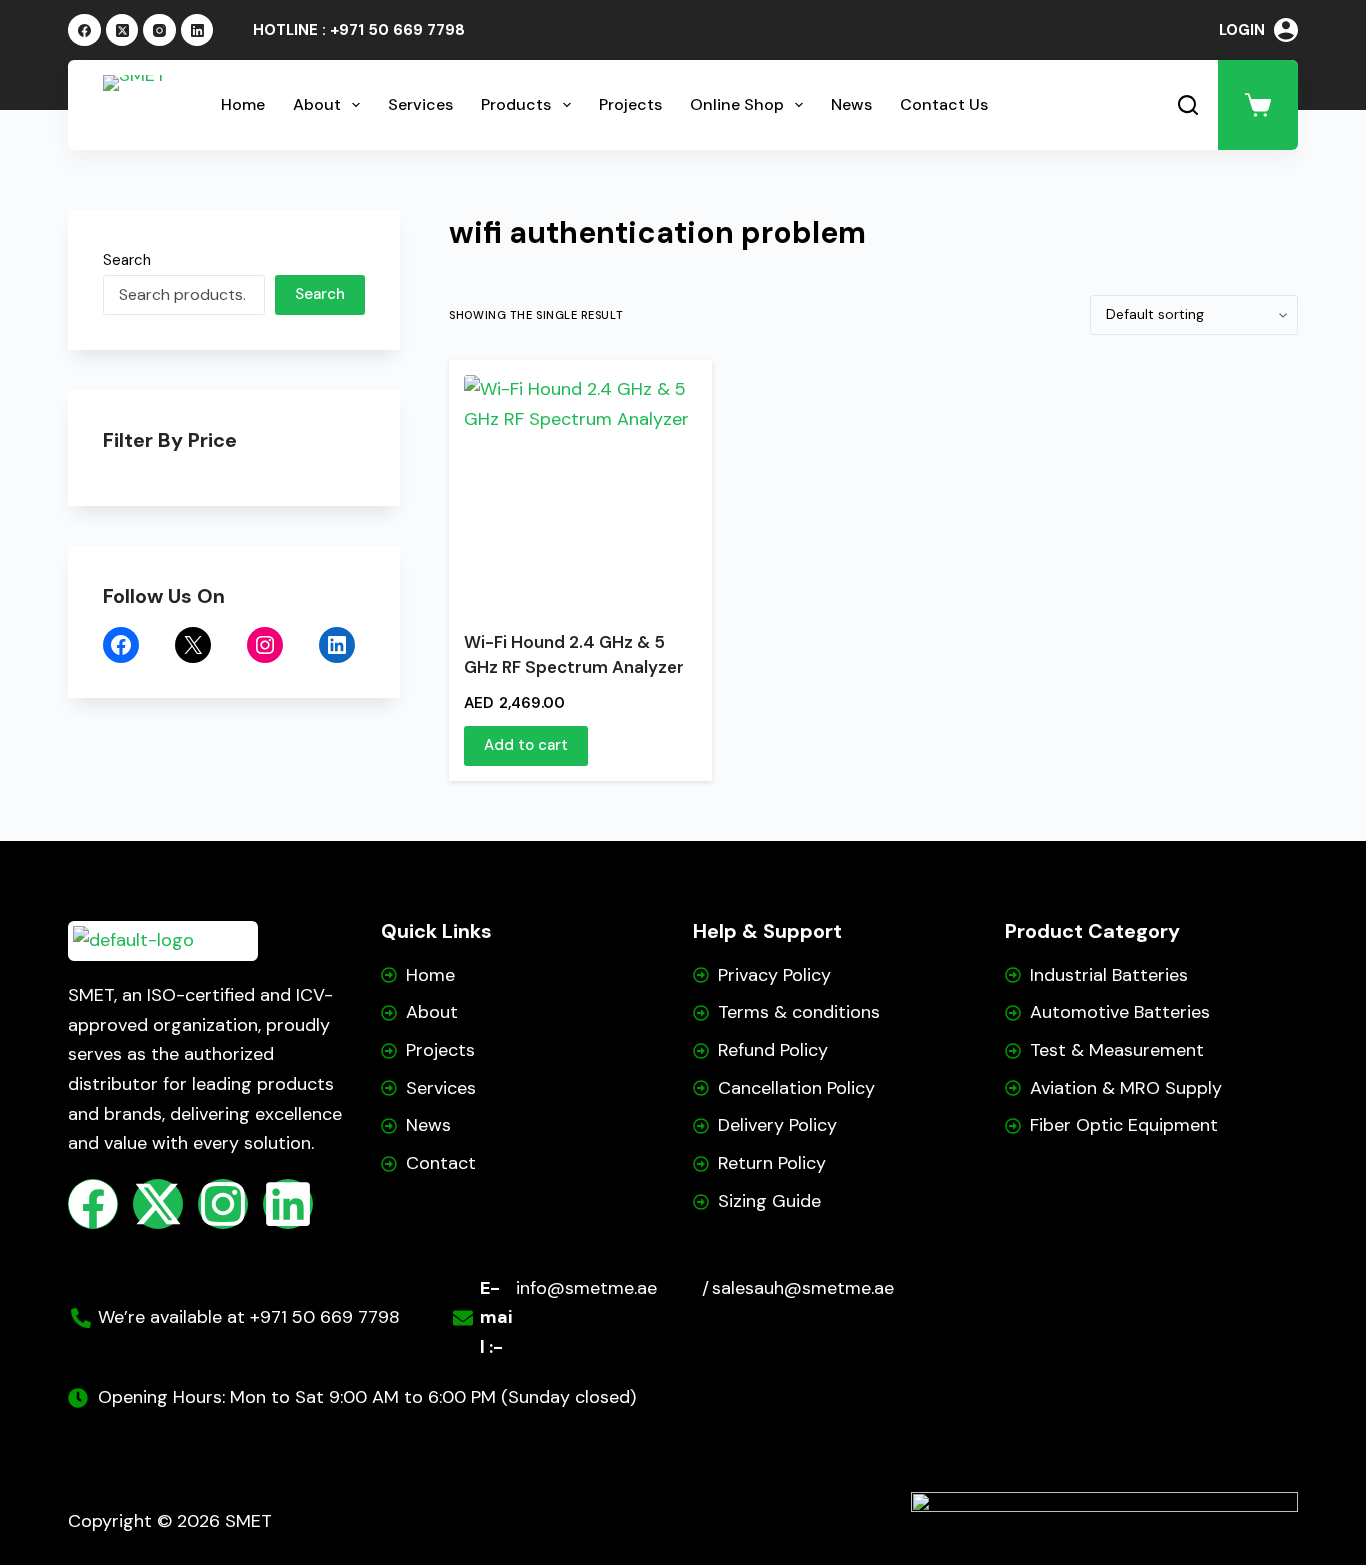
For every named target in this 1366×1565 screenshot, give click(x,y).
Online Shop (737, 104)
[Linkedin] (288, 1204)
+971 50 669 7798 (397, 30)
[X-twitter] (158, 1204)
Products (516, 104)
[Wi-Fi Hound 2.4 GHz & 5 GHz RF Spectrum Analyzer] (580, 475)
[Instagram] (159, 30)
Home (243, 104)
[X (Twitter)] (122, 30)
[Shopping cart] (1258, 105)
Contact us (944, 104)
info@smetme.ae (586, 1288)
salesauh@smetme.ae (803, 1288)
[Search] (1188, 105)
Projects (630, 104)
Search (127, 260)
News (851, 104)
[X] (193, 645)
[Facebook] (84, 30)
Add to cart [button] (526, 745)
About (317, 104)
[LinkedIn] (197, 30)
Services (420, 104)
